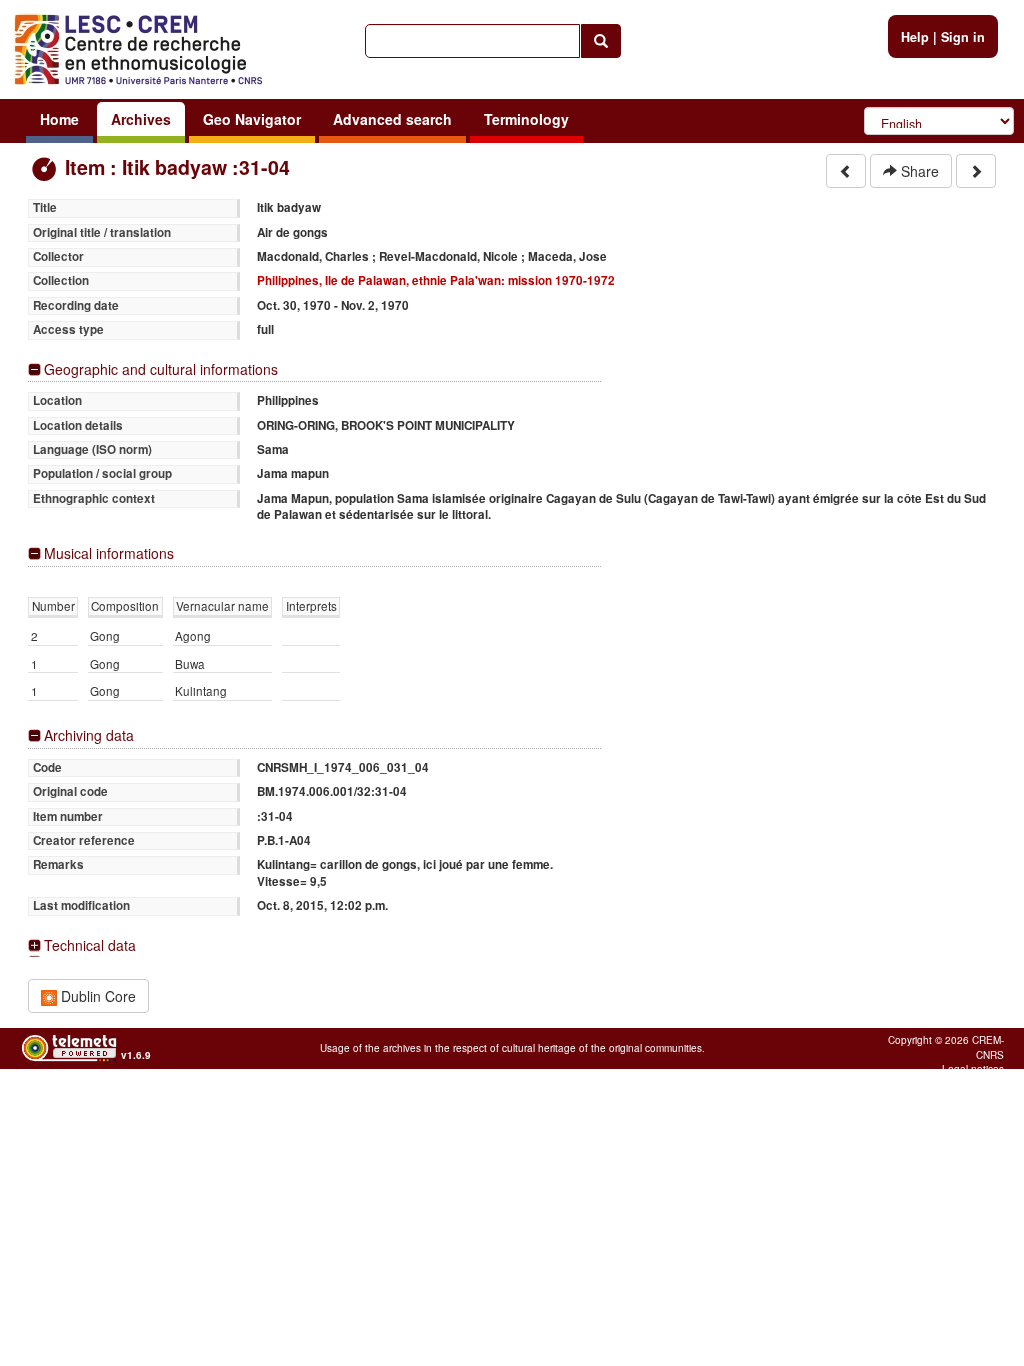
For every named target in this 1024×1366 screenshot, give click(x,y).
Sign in (963, 37)
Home (59, 119)
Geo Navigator (252, 119)
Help (915, 37)
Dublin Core (96, 996)
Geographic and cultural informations (161, 369)
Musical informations (109, 553)
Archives (141, 119)
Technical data (90, 945)
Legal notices (973, 1069)
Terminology (526, 119)
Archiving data (89, 735)
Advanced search (392, 119)
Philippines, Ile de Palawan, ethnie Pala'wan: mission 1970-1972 (436, 280)
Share (918, 171)
